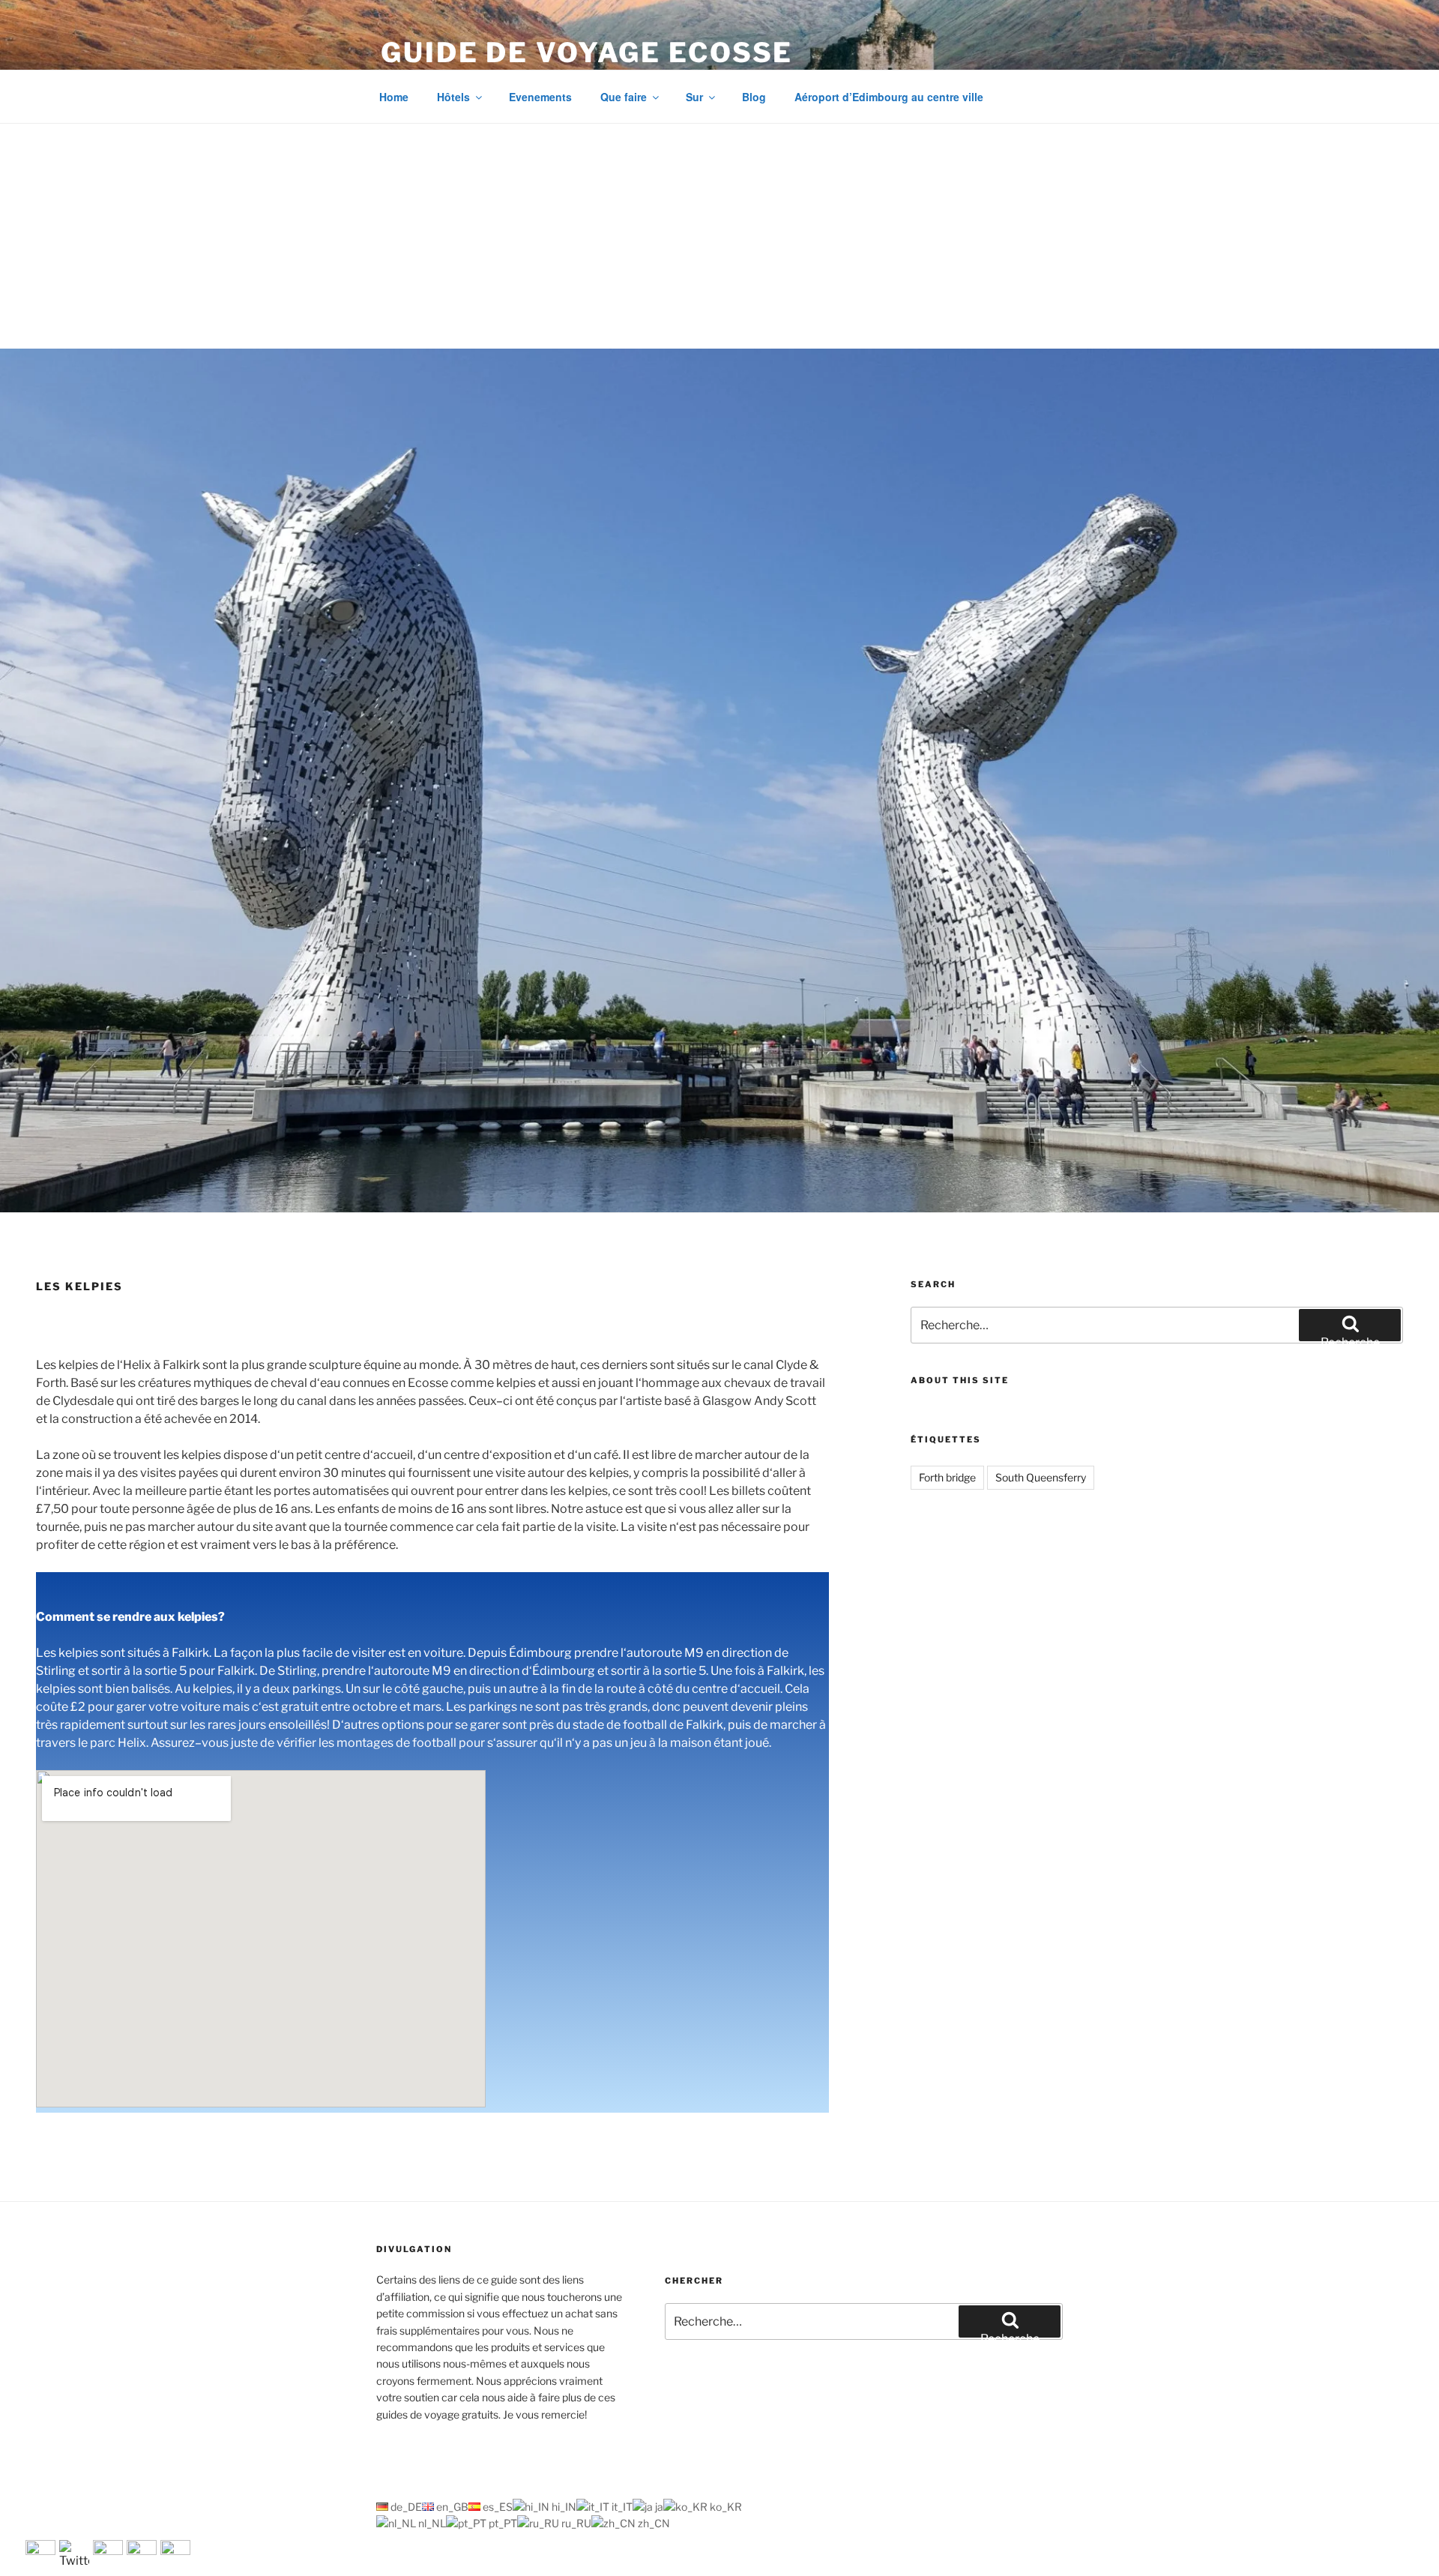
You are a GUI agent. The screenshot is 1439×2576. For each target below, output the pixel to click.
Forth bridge (947, 1477)
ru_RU (575, 2523)
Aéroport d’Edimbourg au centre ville (889, 97)
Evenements (540, 97)
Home (394, 97)
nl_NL (431, 2523)
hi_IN (563, 2507)
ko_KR (725, 2507)
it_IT (621, 2507)
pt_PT (502, 2523)
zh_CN (653, 2523)
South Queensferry (1041, 1477)
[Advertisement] (719, 236)
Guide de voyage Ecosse (587, 52)
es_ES (497, 2507)
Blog (754, 97)
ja (658, 2507)
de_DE (405, 2507)
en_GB (451, 2507)
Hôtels (453, 97)
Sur (694, 97)
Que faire (624, 97)
